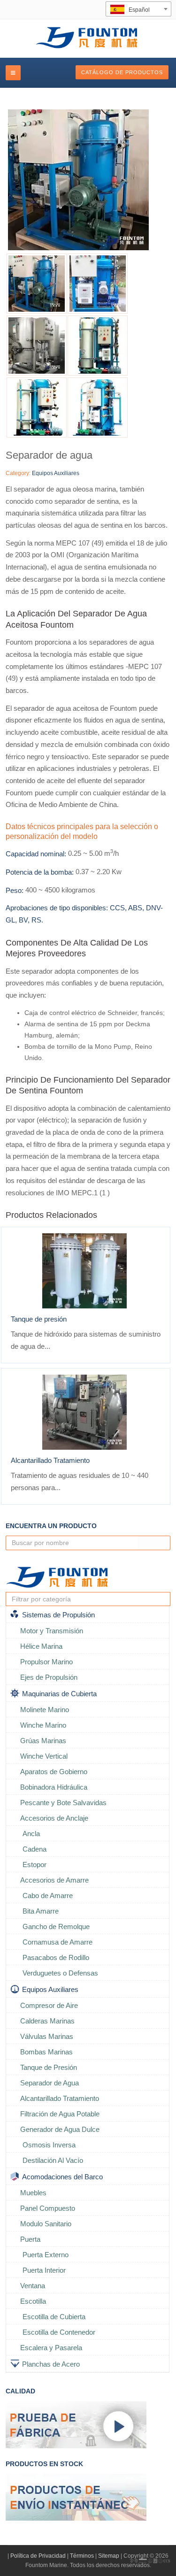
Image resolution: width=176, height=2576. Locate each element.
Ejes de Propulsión (49, 1677)
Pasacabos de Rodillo (56, 1957)
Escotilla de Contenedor (59, 2332)
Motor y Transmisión (52, 1631)
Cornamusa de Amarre (57, 1942)
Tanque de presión (39, 1319)
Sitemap (109, 2556)
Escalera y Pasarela (51, 2348)
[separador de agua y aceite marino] (37, 346)
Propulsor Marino (46, 1662)
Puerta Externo (46, 2255)
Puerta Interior (44, 2270)
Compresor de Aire (49, 2005)
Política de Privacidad (38, 2556)
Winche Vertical (44, 1756)
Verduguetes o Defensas (60, 1973)
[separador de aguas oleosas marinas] (98, 408)
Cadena (34, 1849)
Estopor (34, 1865)
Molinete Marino (45, 1710)
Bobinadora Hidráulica (54, 1787)
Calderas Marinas (47, 2021)
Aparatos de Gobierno (54, 1772)
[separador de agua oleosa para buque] (37, 408)
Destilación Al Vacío (53, 2160)
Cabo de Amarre (48, 1895)
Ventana (33, 2286)
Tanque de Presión (49, 2067)
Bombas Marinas (46, 2052)
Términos (82, 2556)
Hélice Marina (41, 1646)
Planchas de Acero (51, 2364)
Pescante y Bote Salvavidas (63, 1803)
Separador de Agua (50, 2083)
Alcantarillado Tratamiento (50, 1460)
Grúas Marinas (43, 1741)
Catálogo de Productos (122, 72)
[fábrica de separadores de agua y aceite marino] (88, 180)
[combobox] (138, 9)
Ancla (31, 1834)
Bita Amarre (41, 1911)
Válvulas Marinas (47, 2036)
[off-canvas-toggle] (13, 73)
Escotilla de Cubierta (54, 2317)
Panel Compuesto (48, 2208)
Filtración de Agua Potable (60, 2114)
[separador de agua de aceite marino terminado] (98, 284)
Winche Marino (43, 1725)
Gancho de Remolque (56, 1926)
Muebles (33, 2193)
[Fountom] (88, 37)
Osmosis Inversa (49, 2145)
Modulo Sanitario (46, 2224)
